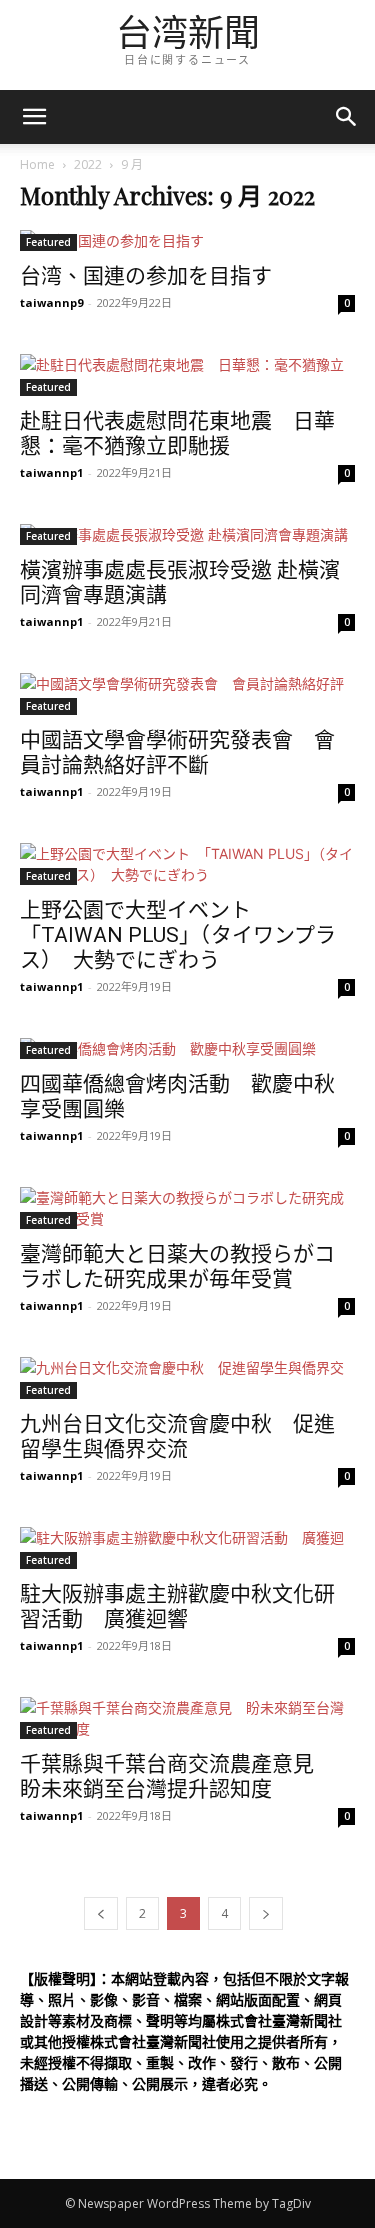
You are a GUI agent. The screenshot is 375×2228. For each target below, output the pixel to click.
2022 (88, 164)
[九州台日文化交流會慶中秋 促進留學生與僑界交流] (187, 1378)
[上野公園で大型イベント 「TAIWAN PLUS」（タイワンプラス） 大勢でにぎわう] (187, 864)
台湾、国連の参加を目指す (146, 276)
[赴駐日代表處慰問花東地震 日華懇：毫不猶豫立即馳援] (187, 375)
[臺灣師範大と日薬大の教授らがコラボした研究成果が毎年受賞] (187, 1208)
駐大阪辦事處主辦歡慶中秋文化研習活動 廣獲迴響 (177, 1606)
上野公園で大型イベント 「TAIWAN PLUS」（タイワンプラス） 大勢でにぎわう (178, 935)
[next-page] (266, 1913)
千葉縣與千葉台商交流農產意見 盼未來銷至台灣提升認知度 (177, 1776)
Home (37, 164)
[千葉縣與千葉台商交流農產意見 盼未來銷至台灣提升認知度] (187, 1718)
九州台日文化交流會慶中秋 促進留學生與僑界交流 (177, 1436)
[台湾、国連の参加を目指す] (187, 240)
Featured (48, 242)
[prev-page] (101, 1913)
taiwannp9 (51, 302)
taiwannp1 (51, 472)
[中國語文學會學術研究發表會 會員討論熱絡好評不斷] (187, 694)
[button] (347, 117)
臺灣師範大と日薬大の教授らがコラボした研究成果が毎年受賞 (177, 1266)
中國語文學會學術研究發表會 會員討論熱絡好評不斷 (177, 752)
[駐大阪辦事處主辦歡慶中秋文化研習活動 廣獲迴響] (187, 1548)
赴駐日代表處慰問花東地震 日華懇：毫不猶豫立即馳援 (177, 433)
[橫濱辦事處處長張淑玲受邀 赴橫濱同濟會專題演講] (187, 534)
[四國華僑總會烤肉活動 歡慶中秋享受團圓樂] (187, 1048)
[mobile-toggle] (34, 117)
